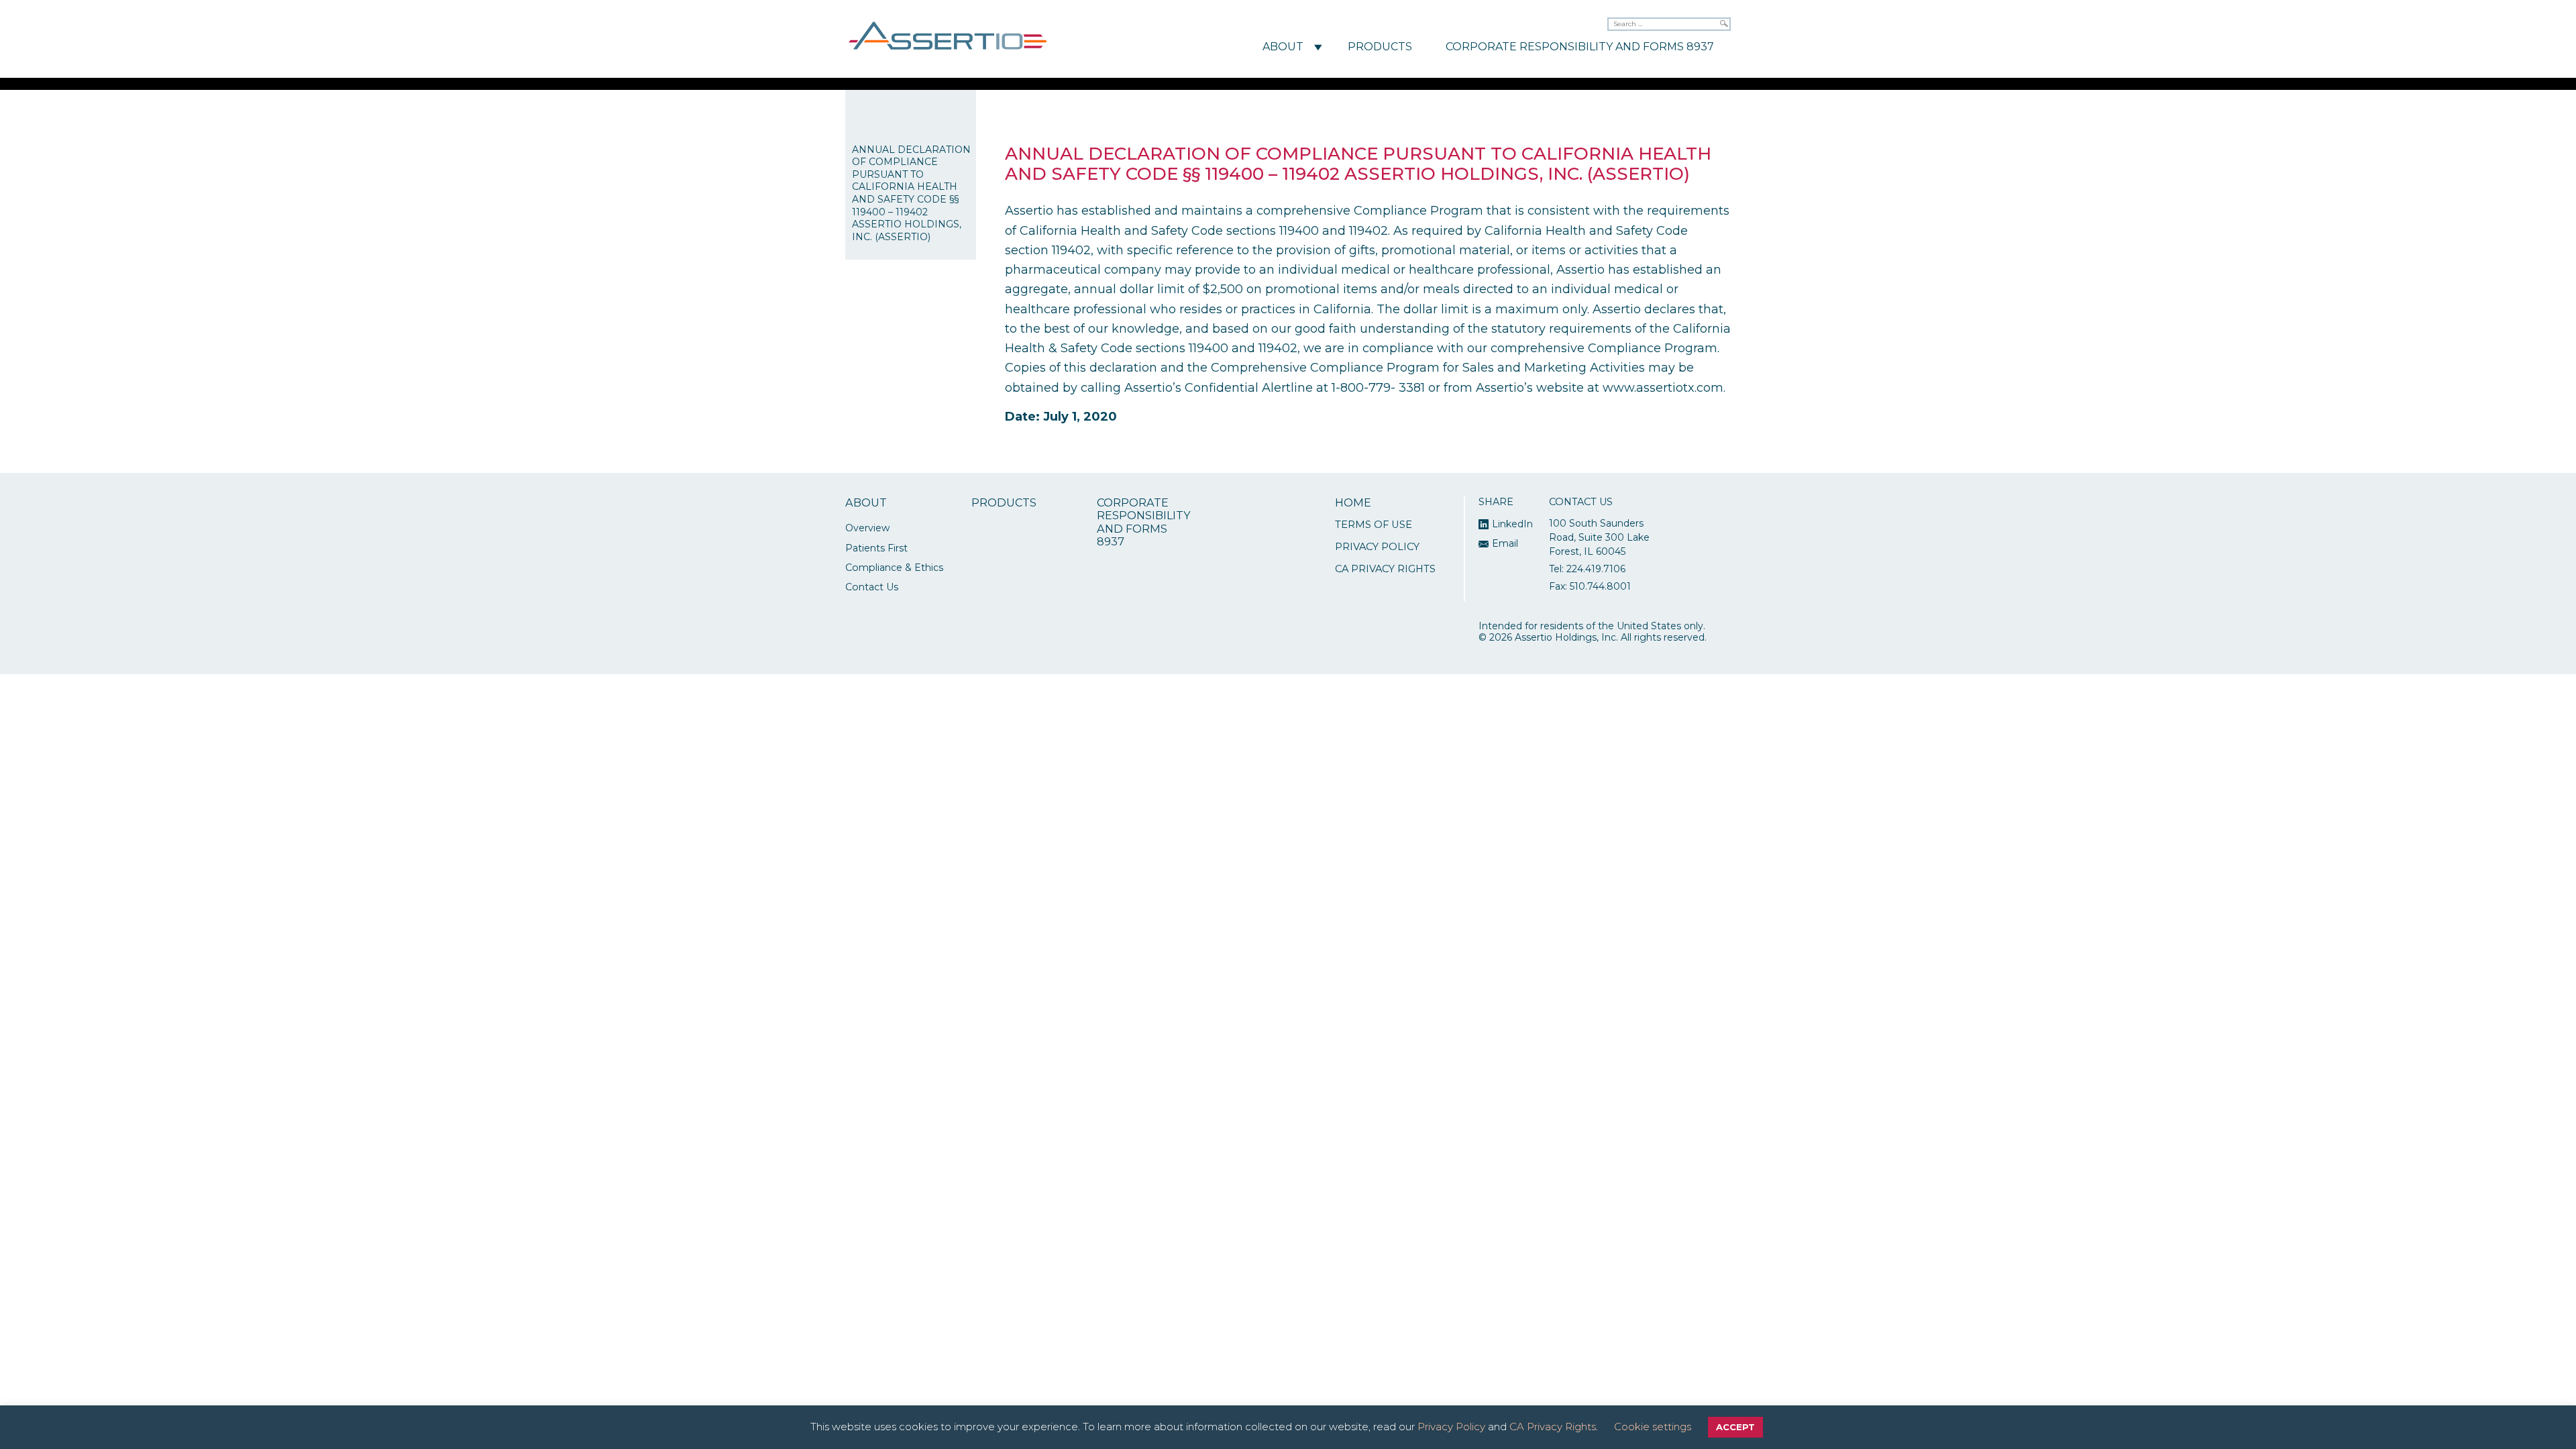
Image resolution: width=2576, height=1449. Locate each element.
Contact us (872, 587)
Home (1353, 503)
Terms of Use (1374, 525)
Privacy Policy (1377, 547)
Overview (867, 528)
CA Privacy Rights (1385, 569)
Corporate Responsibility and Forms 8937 (1580, 47)
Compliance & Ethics (894, 568)
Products (1380, 47)
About (1283, 47)
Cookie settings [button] (1653, 1427)
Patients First (876, 548)
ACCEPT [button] (1735, 1427)
